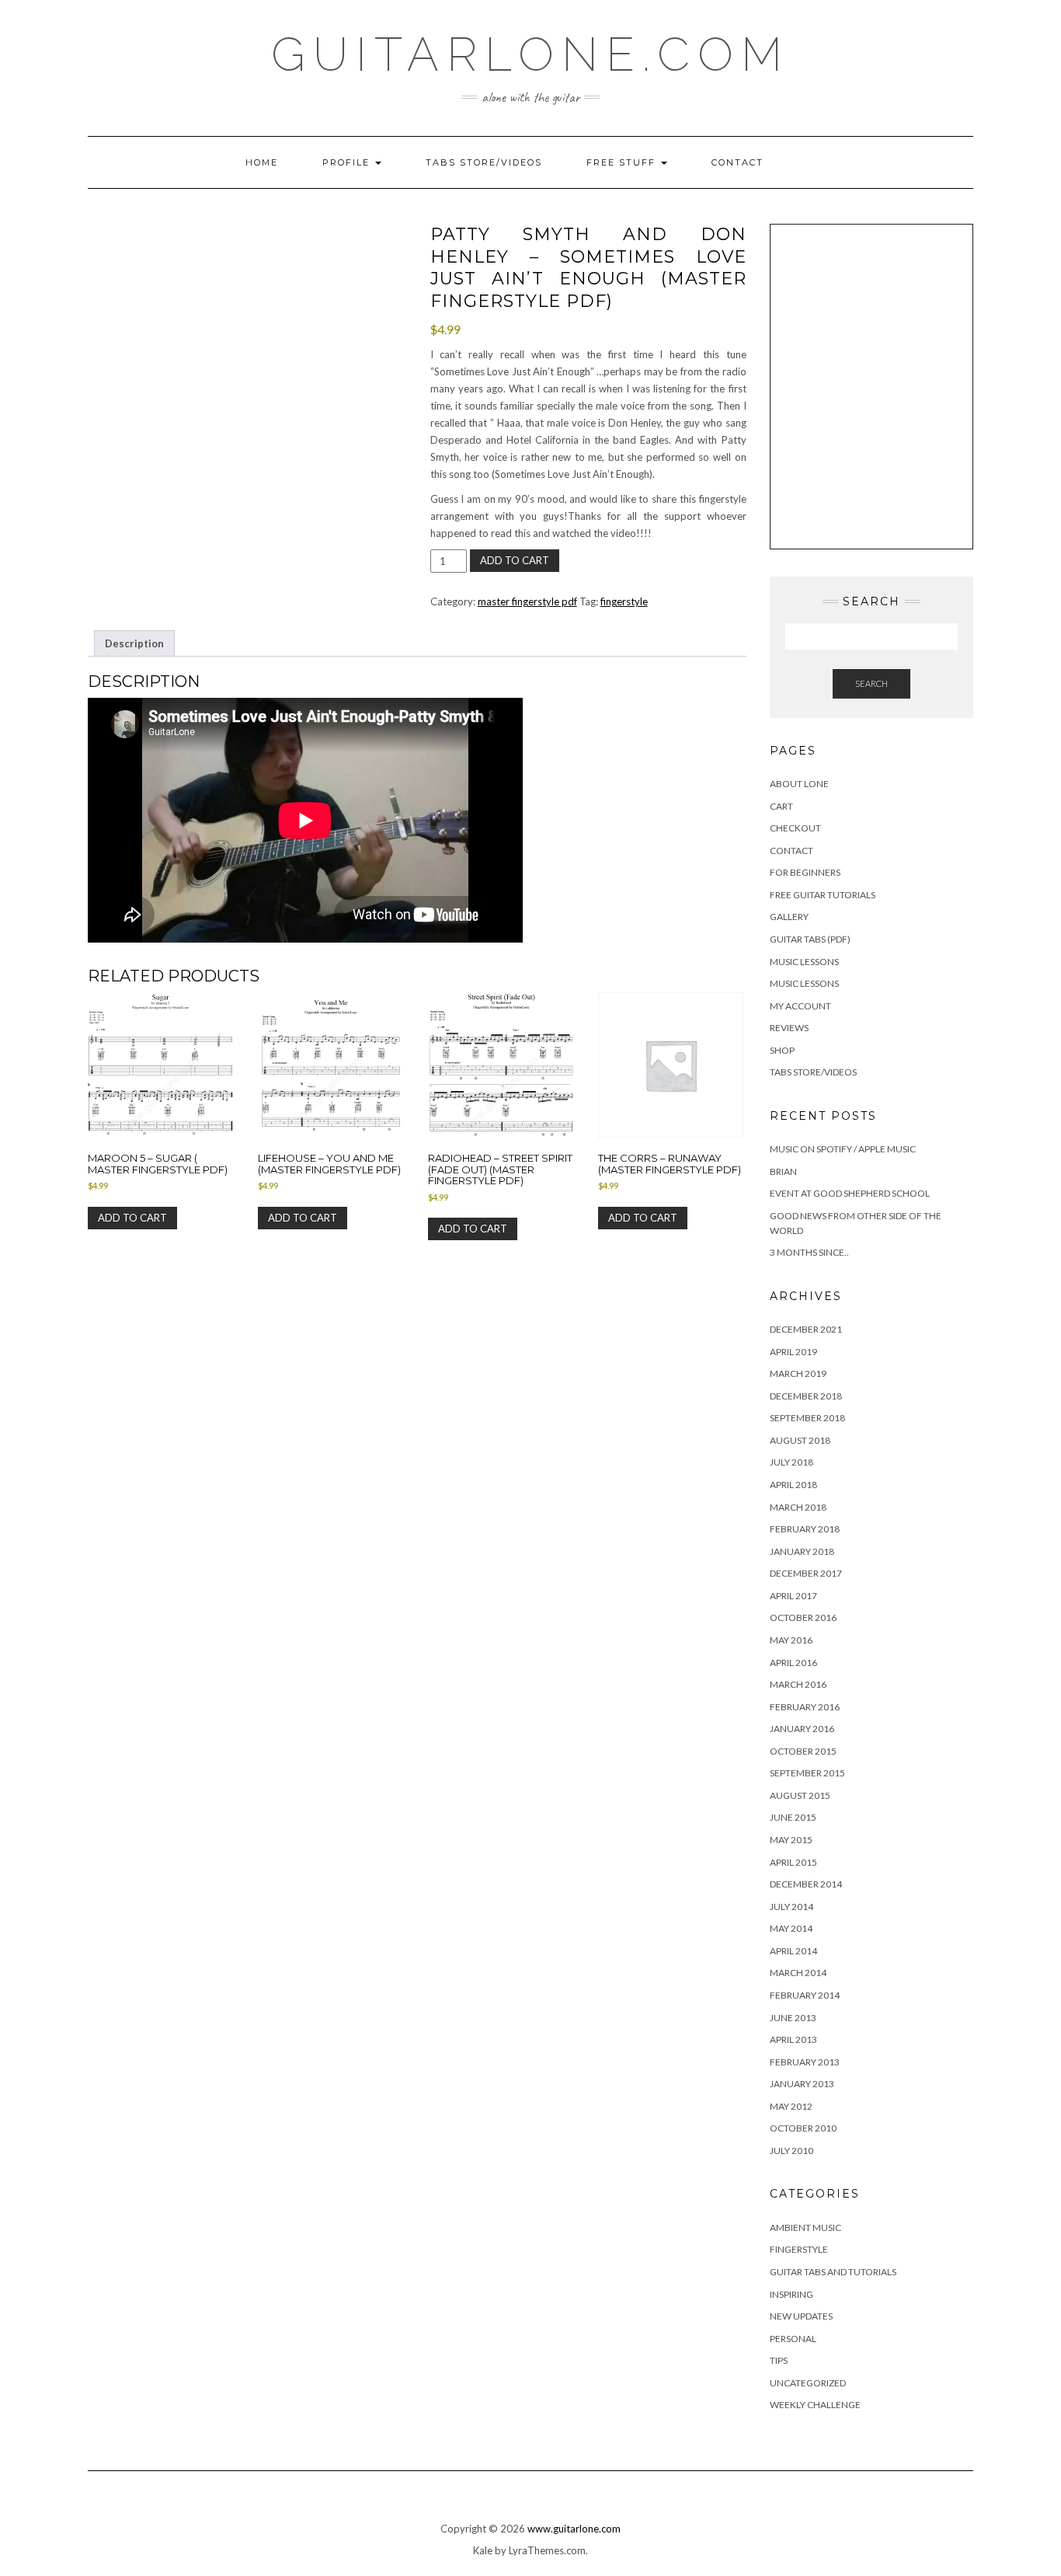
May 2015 (791, 1840)
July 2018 (791, 1462)
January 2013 (802, 2084)
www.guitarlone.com (574, 2529)
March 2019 (798, 1373)
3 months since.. (809, 1252)
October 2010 (803, 2128)
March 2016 (798, 1684)
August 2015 (800, 1795)
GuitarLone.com (530, 54)
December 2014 (806, 1884)
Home (262, 162)
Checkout (795, 828)
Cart (781, 806)
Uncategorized (808, 2383)
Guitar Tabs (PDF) (810, 939)
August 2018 (800, 1440)
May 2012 (791, 2106)
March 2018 (798, 1507)
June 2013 (793, 2018)
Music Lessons (804, 962)
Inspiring (791, 2294)
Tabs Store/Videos (484, 162)
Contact (737, 162)
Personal (793, 2339)
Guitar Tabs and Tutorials (833, 2272)
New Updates (801, 2316)
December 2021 (806, 1329)
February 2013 (805, 2062)
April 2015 (793, 1862)
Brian (783, 1171)
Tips (779, 2360)
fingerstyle (624, 601)
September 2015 (807, 1773)
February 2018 (805, 1529)
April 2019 (793, 1352)
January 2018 (802, 1551)
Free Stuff (623, 162)
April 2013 (793, 2039)
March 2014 (798, 1973)
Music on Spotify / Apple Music (843, 1149)
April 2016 (793, 1663)
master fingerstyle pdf (527, 601)
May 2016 (791, 1640)
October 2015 (803, 1751)
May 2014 (791, 1928)
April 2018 (793, 1485)
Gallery (789, 917)
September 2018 (807, 1418)
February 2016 (805, 1707)
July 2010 (791, 2151)
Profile (348, 162)
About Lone (799, 784)
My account (800, 1006)
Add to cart (515, 560)
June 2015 (793, 1817)
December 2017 (806, 1573)
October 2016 (803, 1617)
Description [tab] (134, 643)
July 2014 (791, 1907)
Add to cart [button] (132, 1218)
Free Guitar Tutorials (823, 895)
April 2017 (793, 1596)
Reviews (789, 1028)
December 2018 (806, 1396)
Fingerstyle (799, 2249)
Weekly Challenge (815, 2405)
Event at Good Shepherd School (850, 1193)
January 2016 (802, 1729)
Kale (483, 2550)
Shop (782, 1050)
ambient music (805, 2227)
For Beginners (805, 872)
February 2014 (805, 1995)
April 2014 (793, 1951)
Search (871, 683)
